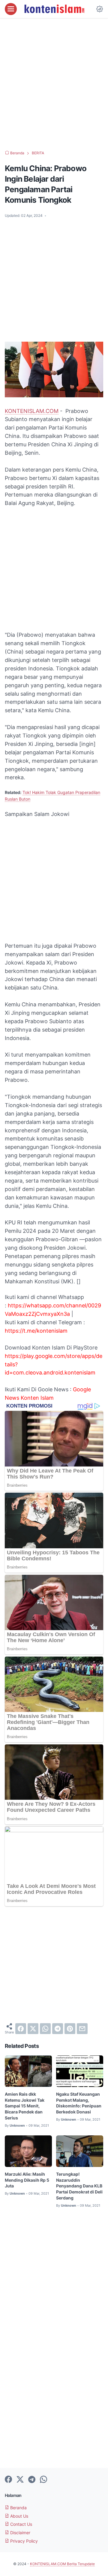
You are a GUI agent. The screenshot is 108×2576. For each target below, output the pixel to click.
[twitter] (33, 2029)
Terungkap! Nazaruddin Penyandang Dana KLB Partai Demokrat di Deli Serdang (79, 2186)
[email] (82, 2029)
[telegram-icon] (32, 2480)
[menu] (11, 9)
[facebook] (21, 2029)
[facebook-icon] (8, 2480)
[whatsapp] (45, 2029)
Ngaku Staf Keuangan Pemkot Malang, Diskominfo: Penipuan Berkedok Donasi (79, 2103)
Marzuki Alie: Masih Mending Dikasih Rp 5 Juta (27, 2180)
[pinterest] (70, 2029)
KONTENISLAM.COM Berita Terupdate (62, 2564)
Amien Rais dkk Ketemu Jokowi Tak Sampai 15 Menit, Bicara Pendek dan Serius (25, 2106)
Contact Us (21, 2524)
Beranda (18, 2508)
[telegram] (58, 2029)
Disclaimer (20, 2533)
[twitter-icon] (20, 2480)
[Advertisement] (54, 84)
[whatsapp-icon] (43, 2480)
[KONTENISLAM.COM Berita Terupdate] (54, 9)
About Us (19, 2516)
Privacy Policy (23, 2541)
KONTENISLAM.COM (32, 411)
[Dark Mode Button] (100, 9)
